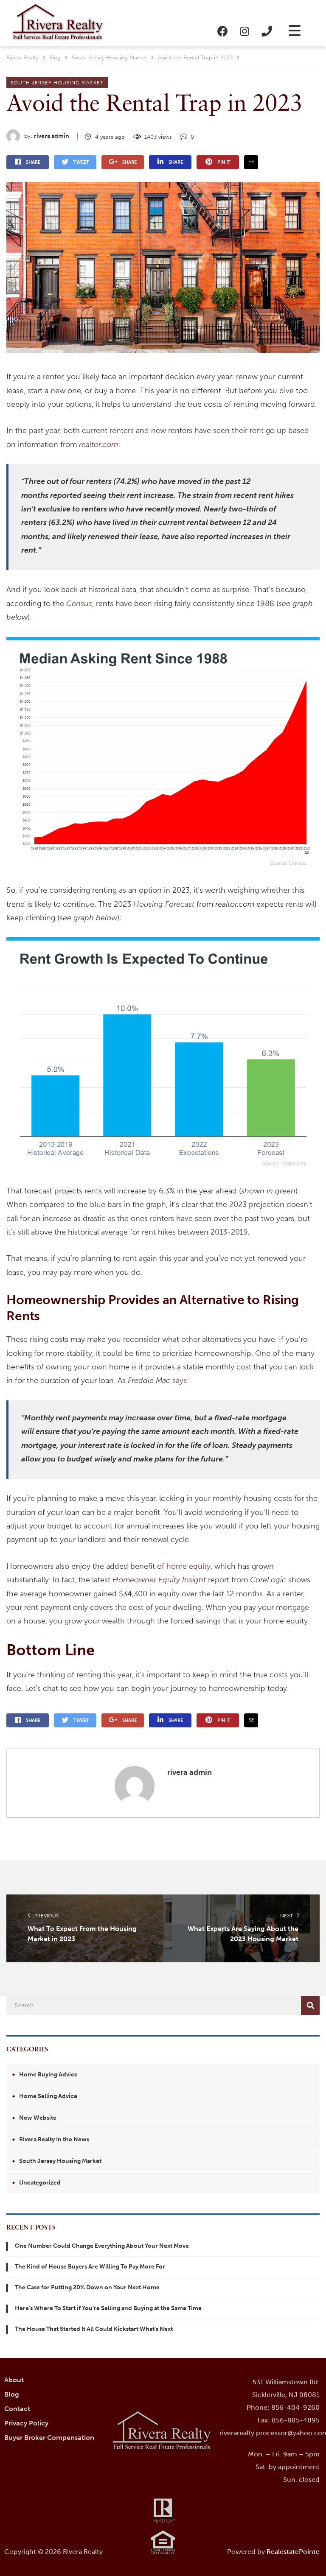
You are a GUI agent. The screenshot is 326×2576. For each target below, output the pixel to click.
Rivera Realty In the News (54, 2139)
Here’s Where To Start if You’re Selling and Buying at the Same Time (108, 2308)
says (180, 1380)
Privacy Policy (26, 2423)
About (14, 2380)
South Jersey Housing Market (57, 83)
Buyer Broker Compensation (49, 2438)
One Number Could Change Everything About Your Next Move (102, 2246)
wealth (113, 1621)
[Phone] (267, 31)
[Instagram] (244, 31)
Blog (12, 2394)
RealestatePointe (293, 2552)
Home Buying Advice (48, 2074)
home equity (188, 1566)
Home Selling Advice (48, 2096)
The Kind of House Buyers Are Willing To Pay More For (90, 2267)
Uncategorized (40, 2183)
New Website (38, 2118)
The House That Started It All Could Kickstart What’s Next (94, 2329)
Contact (17, 2409)
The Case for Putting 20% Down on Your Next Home (87, 2287)
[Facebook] (222, 31)
